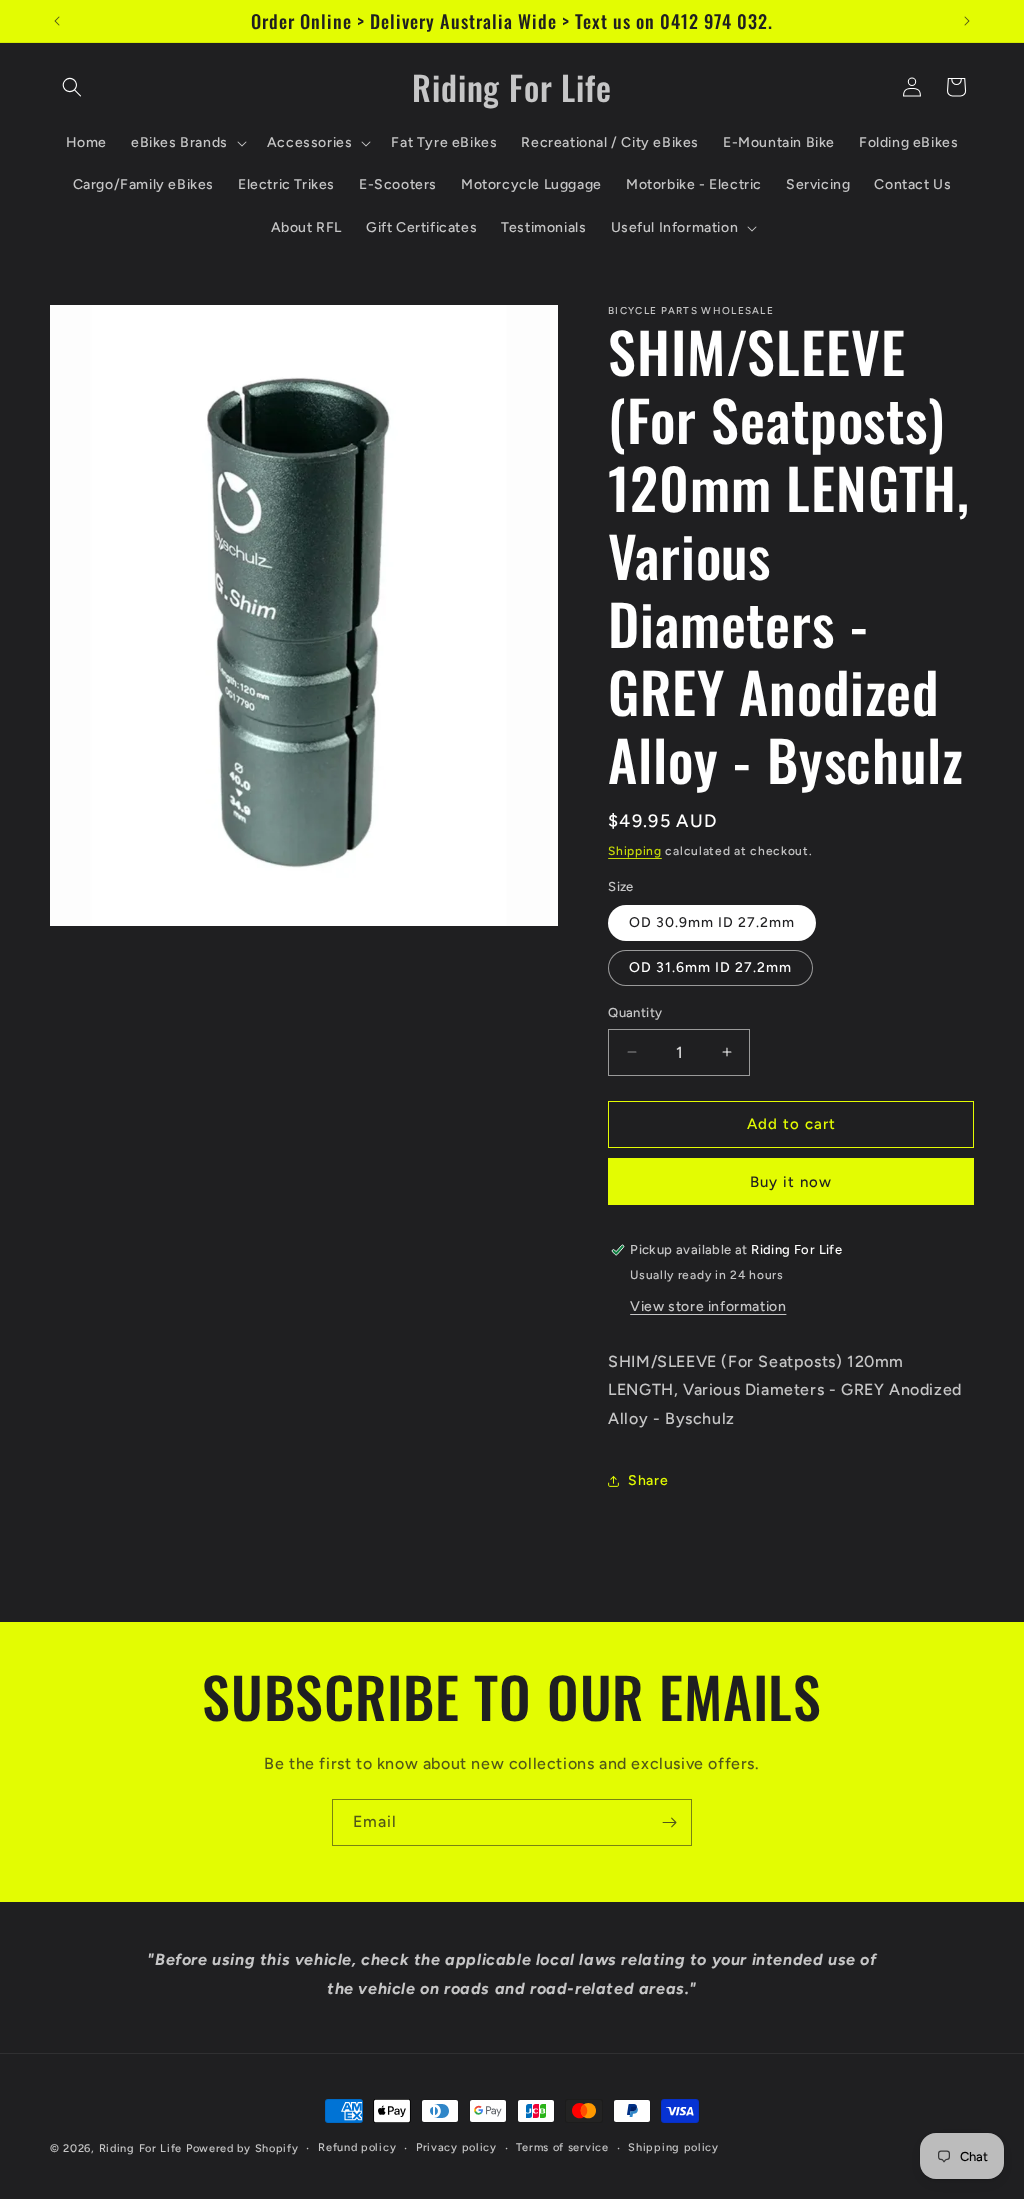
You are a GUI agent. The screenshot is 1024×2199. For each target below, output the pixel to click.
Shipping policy (673, 2147)
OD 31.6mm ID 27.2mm (710, 967)
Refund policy (357, 2147)
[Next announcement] (967, 21)
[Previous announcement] (57, 21)
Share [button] (648, 1480)
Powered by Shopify (242, 2148)
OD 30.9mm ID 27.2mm (712, 922)
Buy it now (791, 1182)
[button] (72, 87)
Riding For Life (141, 2148)
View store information (708, 1306)
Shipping (635, 851)
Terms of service (562, 2147)
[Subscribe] (669, 1822)
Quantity (635, 1012)
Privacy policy (456, 2147)
